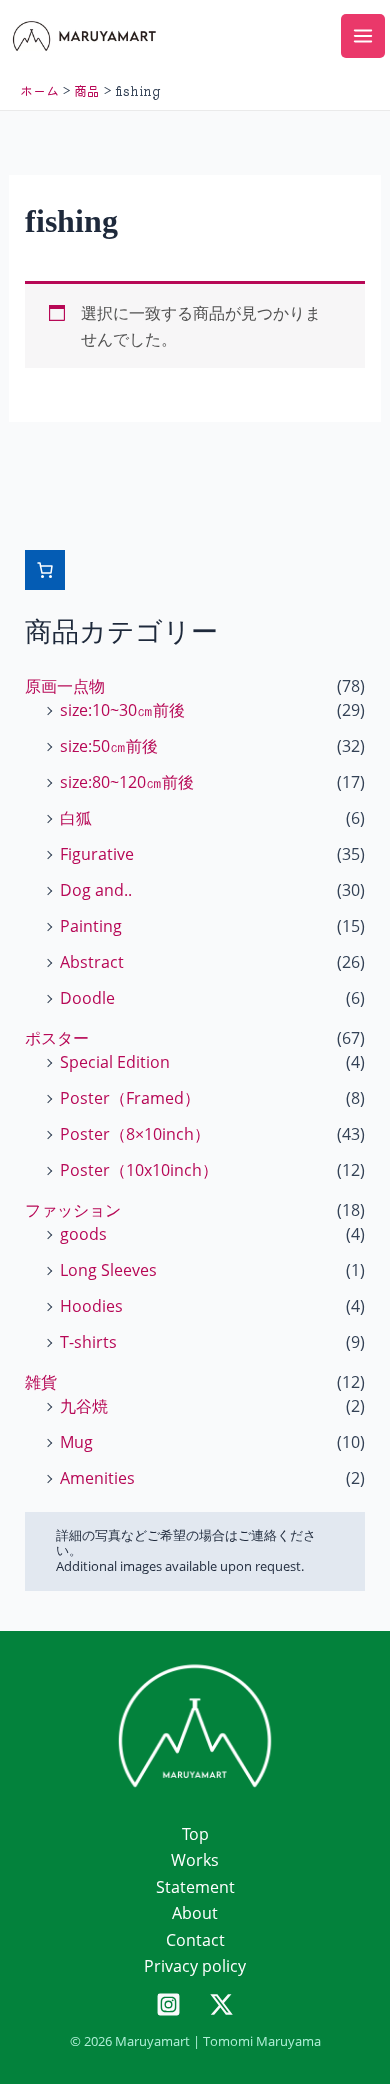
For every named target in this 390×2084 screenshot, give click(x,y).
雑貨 (41, 1382)
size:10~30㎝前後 (122, 710)
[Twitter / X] (221, 2004)
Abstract (92, 962)
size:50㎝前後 (109, 746)
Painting (91, 926)
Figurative (97, 854)
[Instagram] (168, 2004)
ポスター (57, 1038)
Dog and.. (96, 890)
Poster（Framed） (130, 1098)
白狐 (76, 818)
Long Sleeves (108, 1270)
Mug (76, 1442)
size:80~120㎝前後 (127, 782)
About (195, 1913)
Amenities (97, 1478)
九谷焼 (84, 1406)
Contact (195, 1940)
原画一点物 (65, 686)
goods (83, 1234)
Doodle (87, 998)
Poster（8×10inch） (135, 1134)
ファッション (73, 1210)
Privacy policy (195, 1966)
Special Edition (115, 1062)
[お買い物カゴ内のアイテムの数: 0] (45, 570)
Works (195, 1860)
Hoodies (91, 1306)
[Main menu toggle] (363, 36)
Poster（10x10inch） (139, 1170)
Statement (195, 1887)
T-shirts (88, 1342)
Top (195, 1834)
